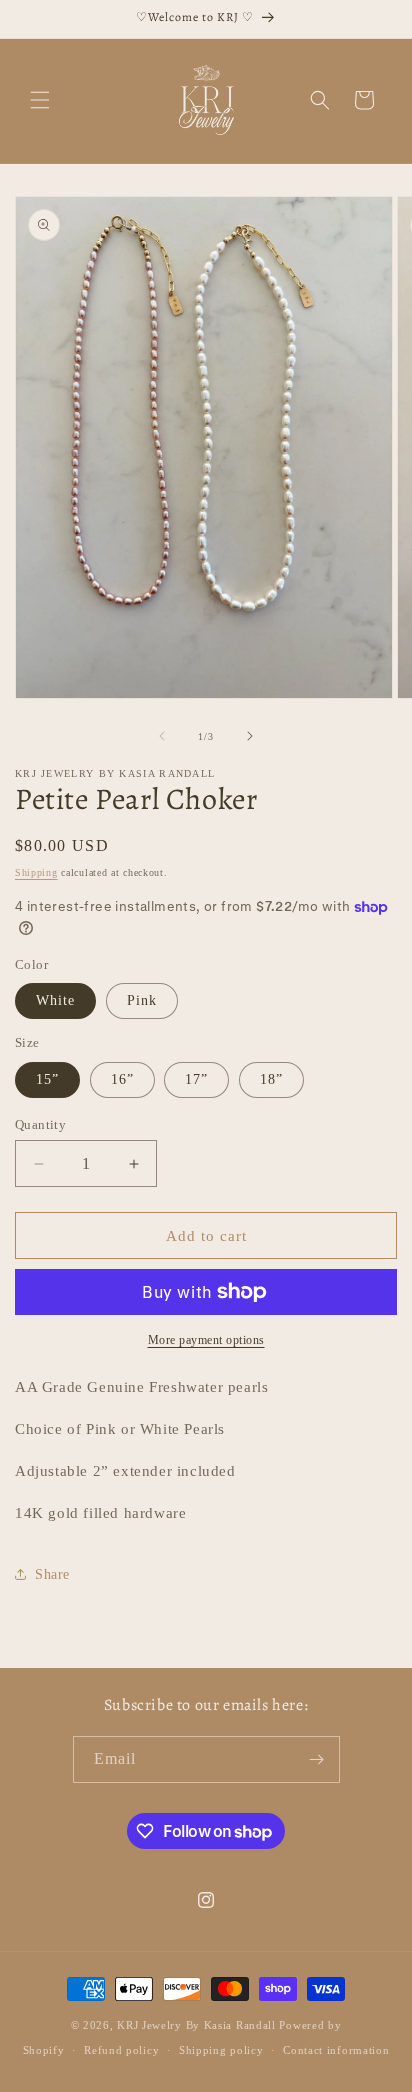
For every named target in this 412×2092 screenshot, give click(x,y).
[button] (40, 100)
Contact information (336, 2050)
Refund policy (121, 2050)
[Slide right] (250, 736)
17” (196, 1079)
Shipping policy (221, 2050)
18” (271, 1079)
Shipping (36, 872)
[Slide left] (162, 736)
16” (122, 1079)
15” (47, 1079)
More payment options (206, 1340)
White (55, 1000)
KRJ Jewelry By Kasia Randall (198, 2025)
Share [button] (52, 1574)
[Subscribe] (317, 1759)
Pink (142, 1000)
